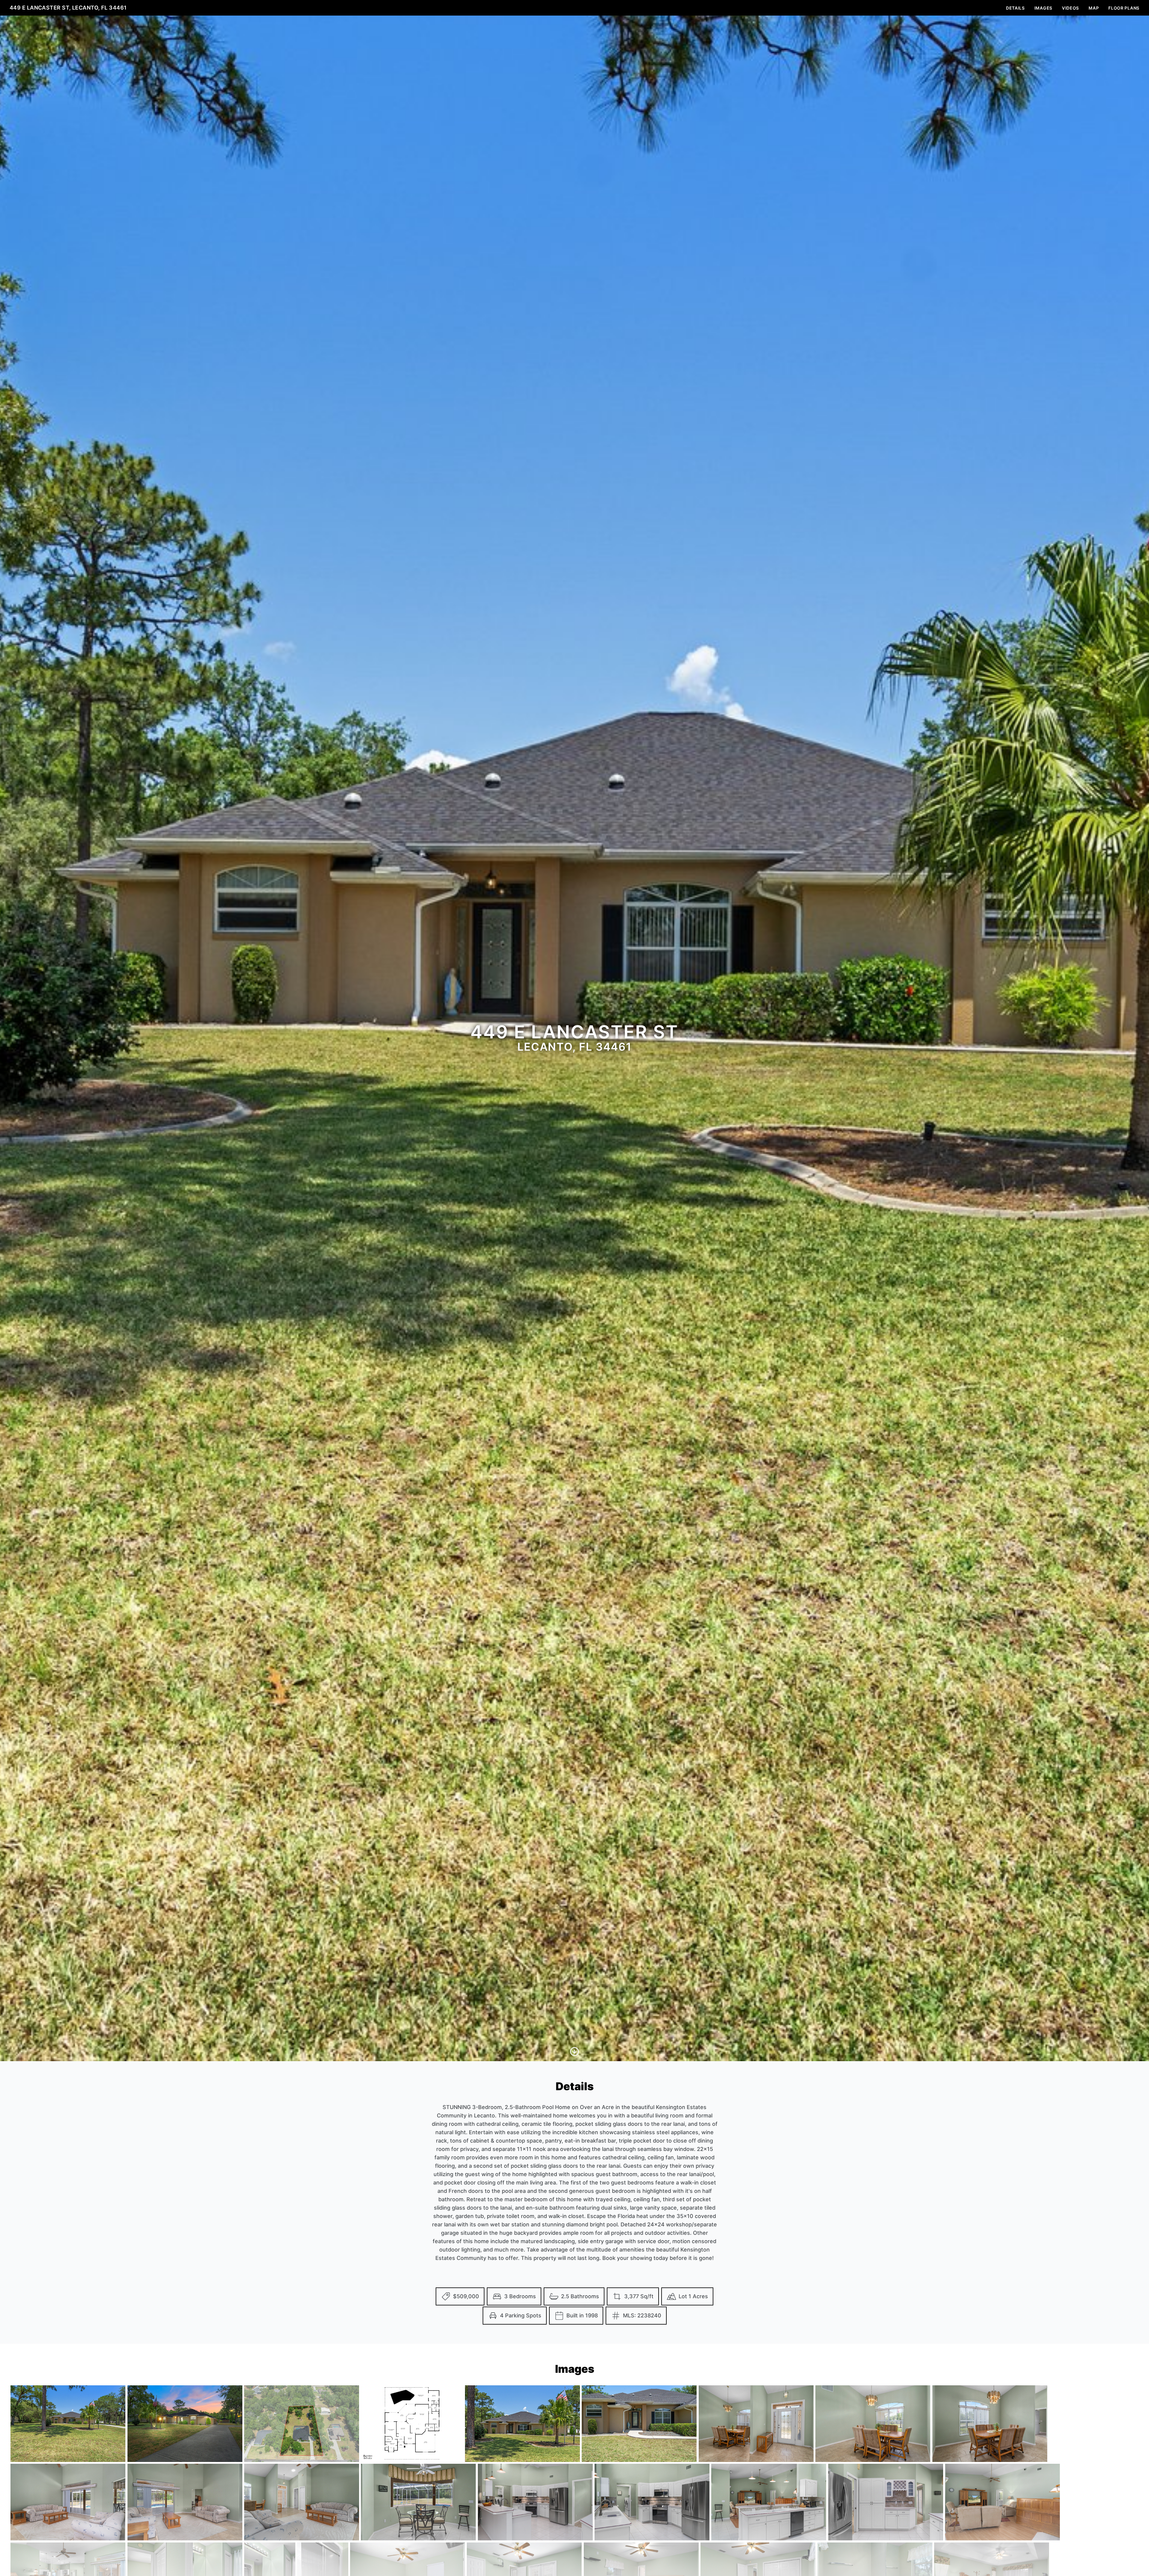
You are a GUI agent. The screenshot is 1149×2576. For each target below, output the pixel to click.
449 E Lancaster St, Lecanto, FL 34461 (68, 8)
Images (1043, 8)
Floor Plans (1124, 8)
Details (1015, 8)
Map (1094, 8)
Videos (1070, 8)
